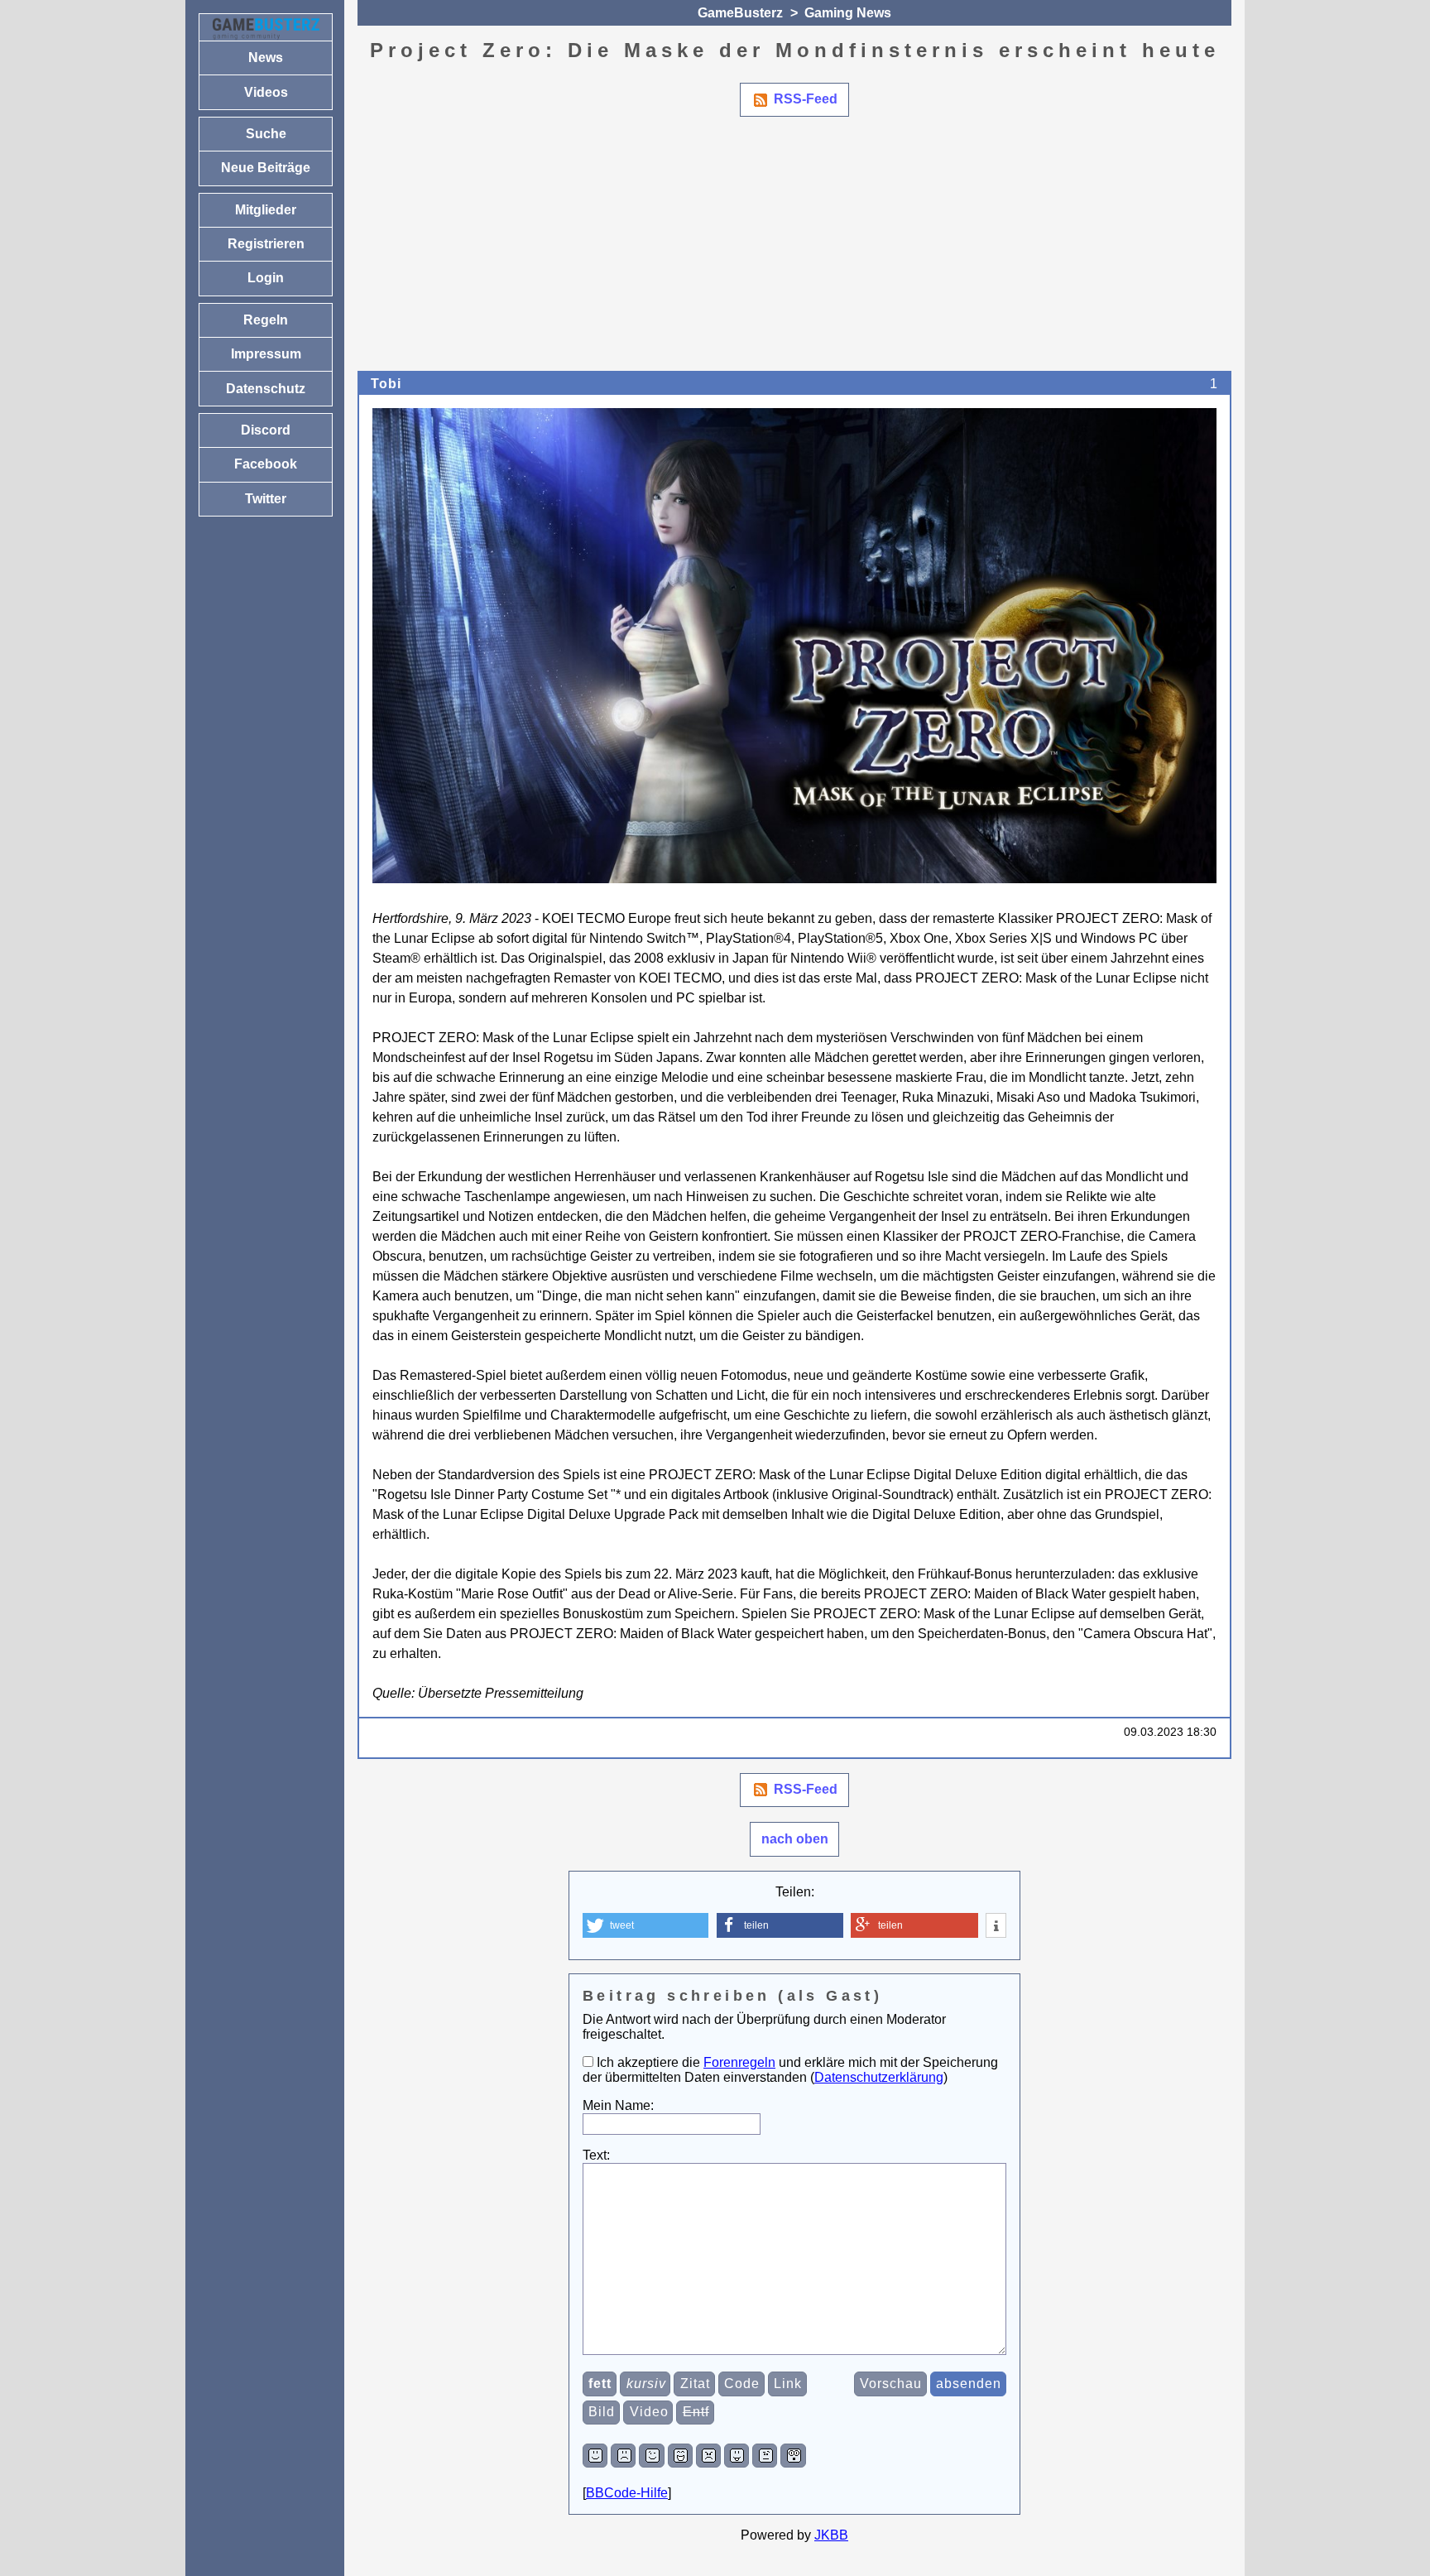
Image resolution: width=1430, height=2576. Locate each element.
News (266, 58)
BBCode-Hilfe (627, 2493)
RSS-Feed (806, 99)
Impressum (266, 354)
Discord (266, 430)
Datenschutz (266, 389)
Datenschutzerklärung (879, 2077)
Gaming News (848, 13)
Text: (596, 2155)
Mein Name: (618, 2105)
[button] (645, 1925)
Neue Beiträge (266, 168)
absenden (969, 2384)
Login (266, 278)
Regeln (266, 320)
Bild (602, 2412)
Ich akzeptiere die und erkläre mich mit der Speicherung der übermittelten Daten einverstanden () (790, 2070)
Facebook (266, 464)
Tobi (386, 384)
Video (649, 2412)
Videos (266, 92)
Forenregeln (739, 2062)
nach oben (795, 1839)
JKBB (831, 2535)
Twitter (266, 499)
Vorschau (891, 2384)
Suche (266, 134)
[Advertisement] (854, 247)
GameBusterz (740, 13)
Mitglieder (266, 210)
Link (788, 2384)
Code (742, 2384)
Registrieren (266, 244)
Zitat (695, 2384)
